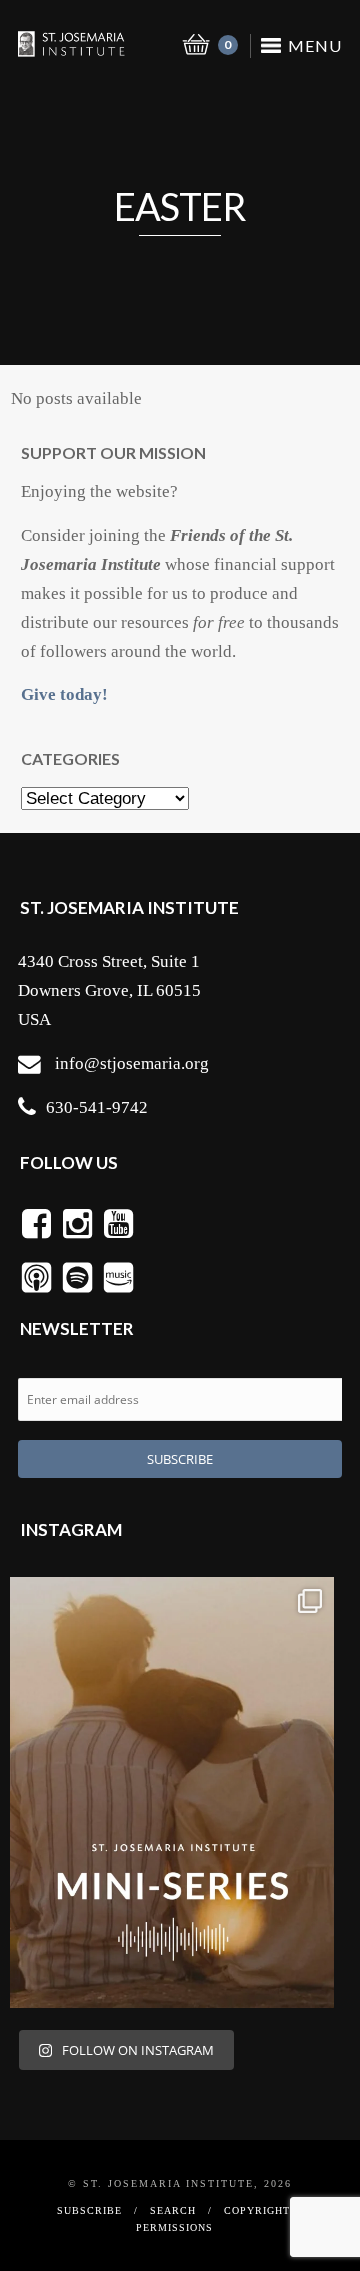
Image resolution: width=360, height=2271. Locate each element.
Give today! (64, 694)
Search (173, 2210)
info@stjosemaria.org (132, 1063)
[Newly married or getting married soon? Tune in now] (172, 1792)
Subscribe (89, 2210)
